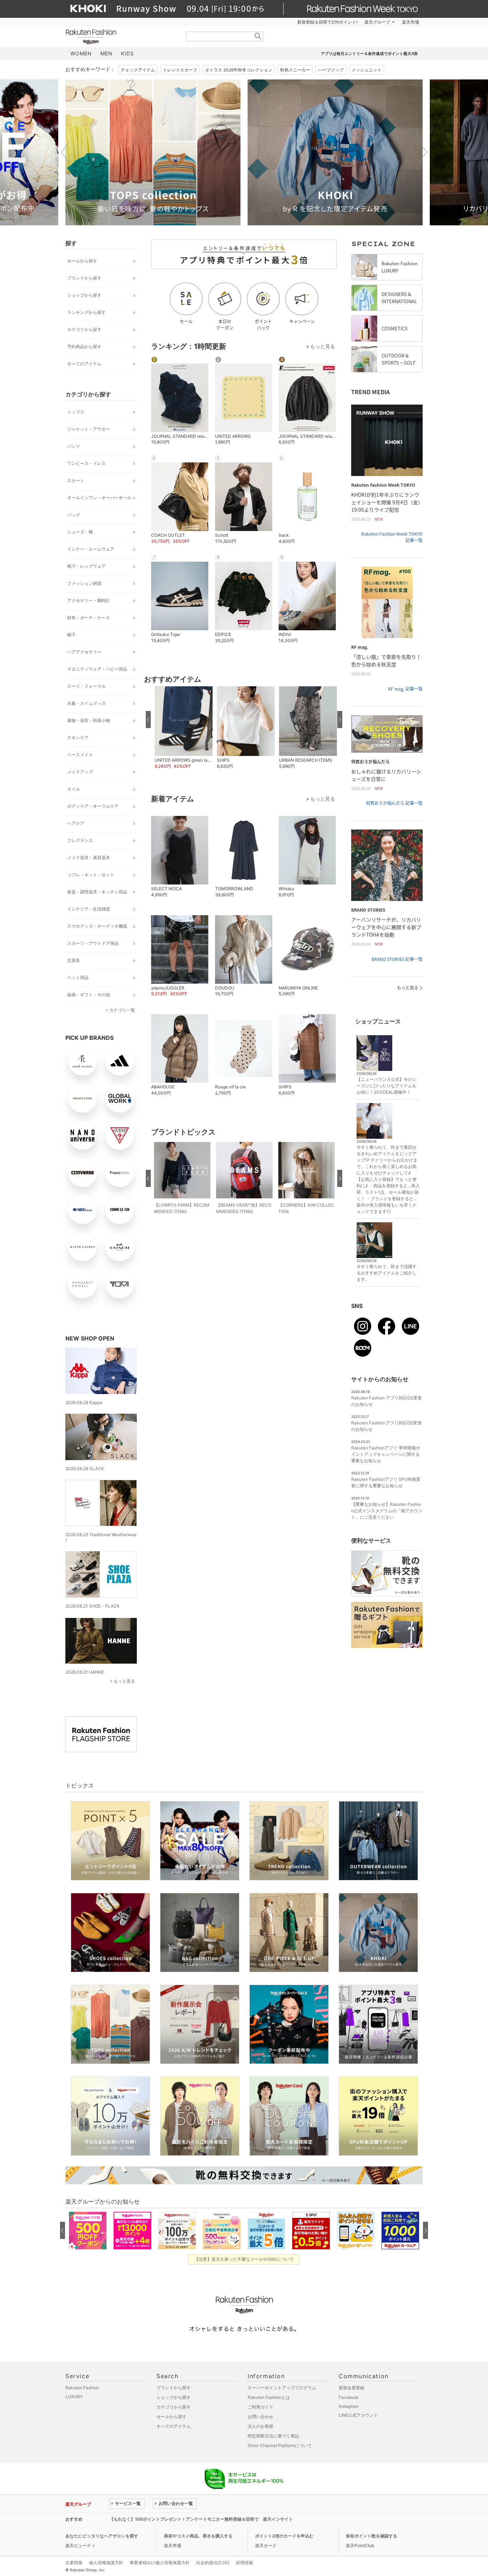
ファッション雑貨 (84, 583)
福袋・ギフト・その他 (89, 995)
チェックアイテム (138, 70)
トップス (76, 412)
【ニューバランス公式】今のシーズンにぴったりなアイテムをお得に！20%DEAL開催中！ (387, 1086)
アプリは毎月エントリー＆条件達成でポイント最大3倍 (369, 54)
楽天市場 (410, 22)
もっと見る (124, 1681)
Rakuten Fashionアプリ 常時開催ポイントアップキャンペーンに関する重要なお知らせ (386, 1454)
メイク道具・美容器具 (89, 858)
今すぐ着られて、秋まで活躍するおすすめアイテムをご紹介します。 (387, 1273)
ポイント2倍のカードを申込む (284, 2536)
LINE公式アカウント (358, 2415)
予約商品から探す (84, 347)
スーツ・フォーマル (86, 686)
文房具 (74, 960)
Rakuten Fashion (121, 37)
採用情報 (244, 2563)
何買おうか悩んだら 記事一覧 (394, 803)
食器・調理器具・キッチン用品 (97, 892)
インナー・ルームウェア (91, 549)
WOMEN (81, 53)
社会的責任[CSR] (213, 2563)
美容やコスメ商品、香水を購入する (198, 2536)
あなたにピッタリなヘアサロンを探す (102, 2536)
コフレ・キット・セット (91, 875)
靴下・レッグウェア (86, 566)
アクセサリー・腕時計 (89, 600)
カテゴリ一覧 (122, 1010)
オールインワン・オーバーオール (99, 498)
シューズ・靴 (80, 532)
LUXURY (74, 2397)
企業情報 (74, 2563)
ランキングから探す (86, 312)
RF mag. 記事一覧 (405, 689)
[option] (153, 152)
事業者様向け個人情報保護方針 (160, 2563)
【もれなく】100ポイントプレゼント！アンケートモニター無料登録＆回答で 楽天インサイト (201, 2519)
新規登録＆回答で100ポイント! (327, 22)
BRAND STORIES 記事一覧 (397, 959)
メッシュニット (367, 70)
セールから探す (82, 261)
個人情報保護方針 (106, 2563)
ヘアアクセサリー (84, 652)
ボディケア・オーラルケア (93, 806)
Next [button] (423, 152)
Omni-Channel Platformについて (280, 2445)
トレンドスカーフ (180, 70)
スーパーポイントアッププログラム (282, 2388)
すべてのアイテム (84, 364)
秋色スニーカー (295, 70)
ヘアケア (76, 823)
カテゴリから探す (84, 329)
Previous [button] (65, 152)
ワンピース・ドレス (86, 463)
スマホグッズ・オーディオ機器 (97, 926)
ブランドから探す (84, 278)
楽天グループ (377, 22)
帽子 (71, 635)
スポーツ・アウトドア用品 (93, 943)
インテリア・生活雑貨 (89, 909)
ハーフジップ (331, 70)
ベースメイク (80, 755)
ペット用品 (78, 978)
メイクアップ (80, 772)
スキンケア (78, 738)
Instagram (348, 2406)
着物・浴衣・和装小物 (89, 720)
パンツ (74, 446)
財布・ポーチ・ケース (89, 618)
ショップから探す (84, 295)
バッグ (74, 515)
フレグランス (80, 840)
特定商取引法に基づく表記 (273, 2436)
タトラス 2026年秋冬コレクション (239, 70)
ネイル (74, 789)
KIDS (128, 53)
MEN (106, 53)
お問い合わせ (260, 2417)
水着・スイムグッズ (86, 703)
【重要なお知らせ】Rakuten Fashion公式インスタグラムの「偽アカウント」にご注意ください (387, 1511)
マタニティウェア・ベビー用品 (97, 669)
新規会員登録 (352, 2388)
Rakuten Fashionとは (269, 2397)
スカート (76, 480)
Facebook (349, 2397)
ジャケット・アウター (89, 429)
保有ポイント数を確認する (372, 2536)
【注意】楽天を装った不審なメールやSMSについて (244, 2259)
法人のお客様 (260, 2426)
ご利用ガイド (260, 2407)
